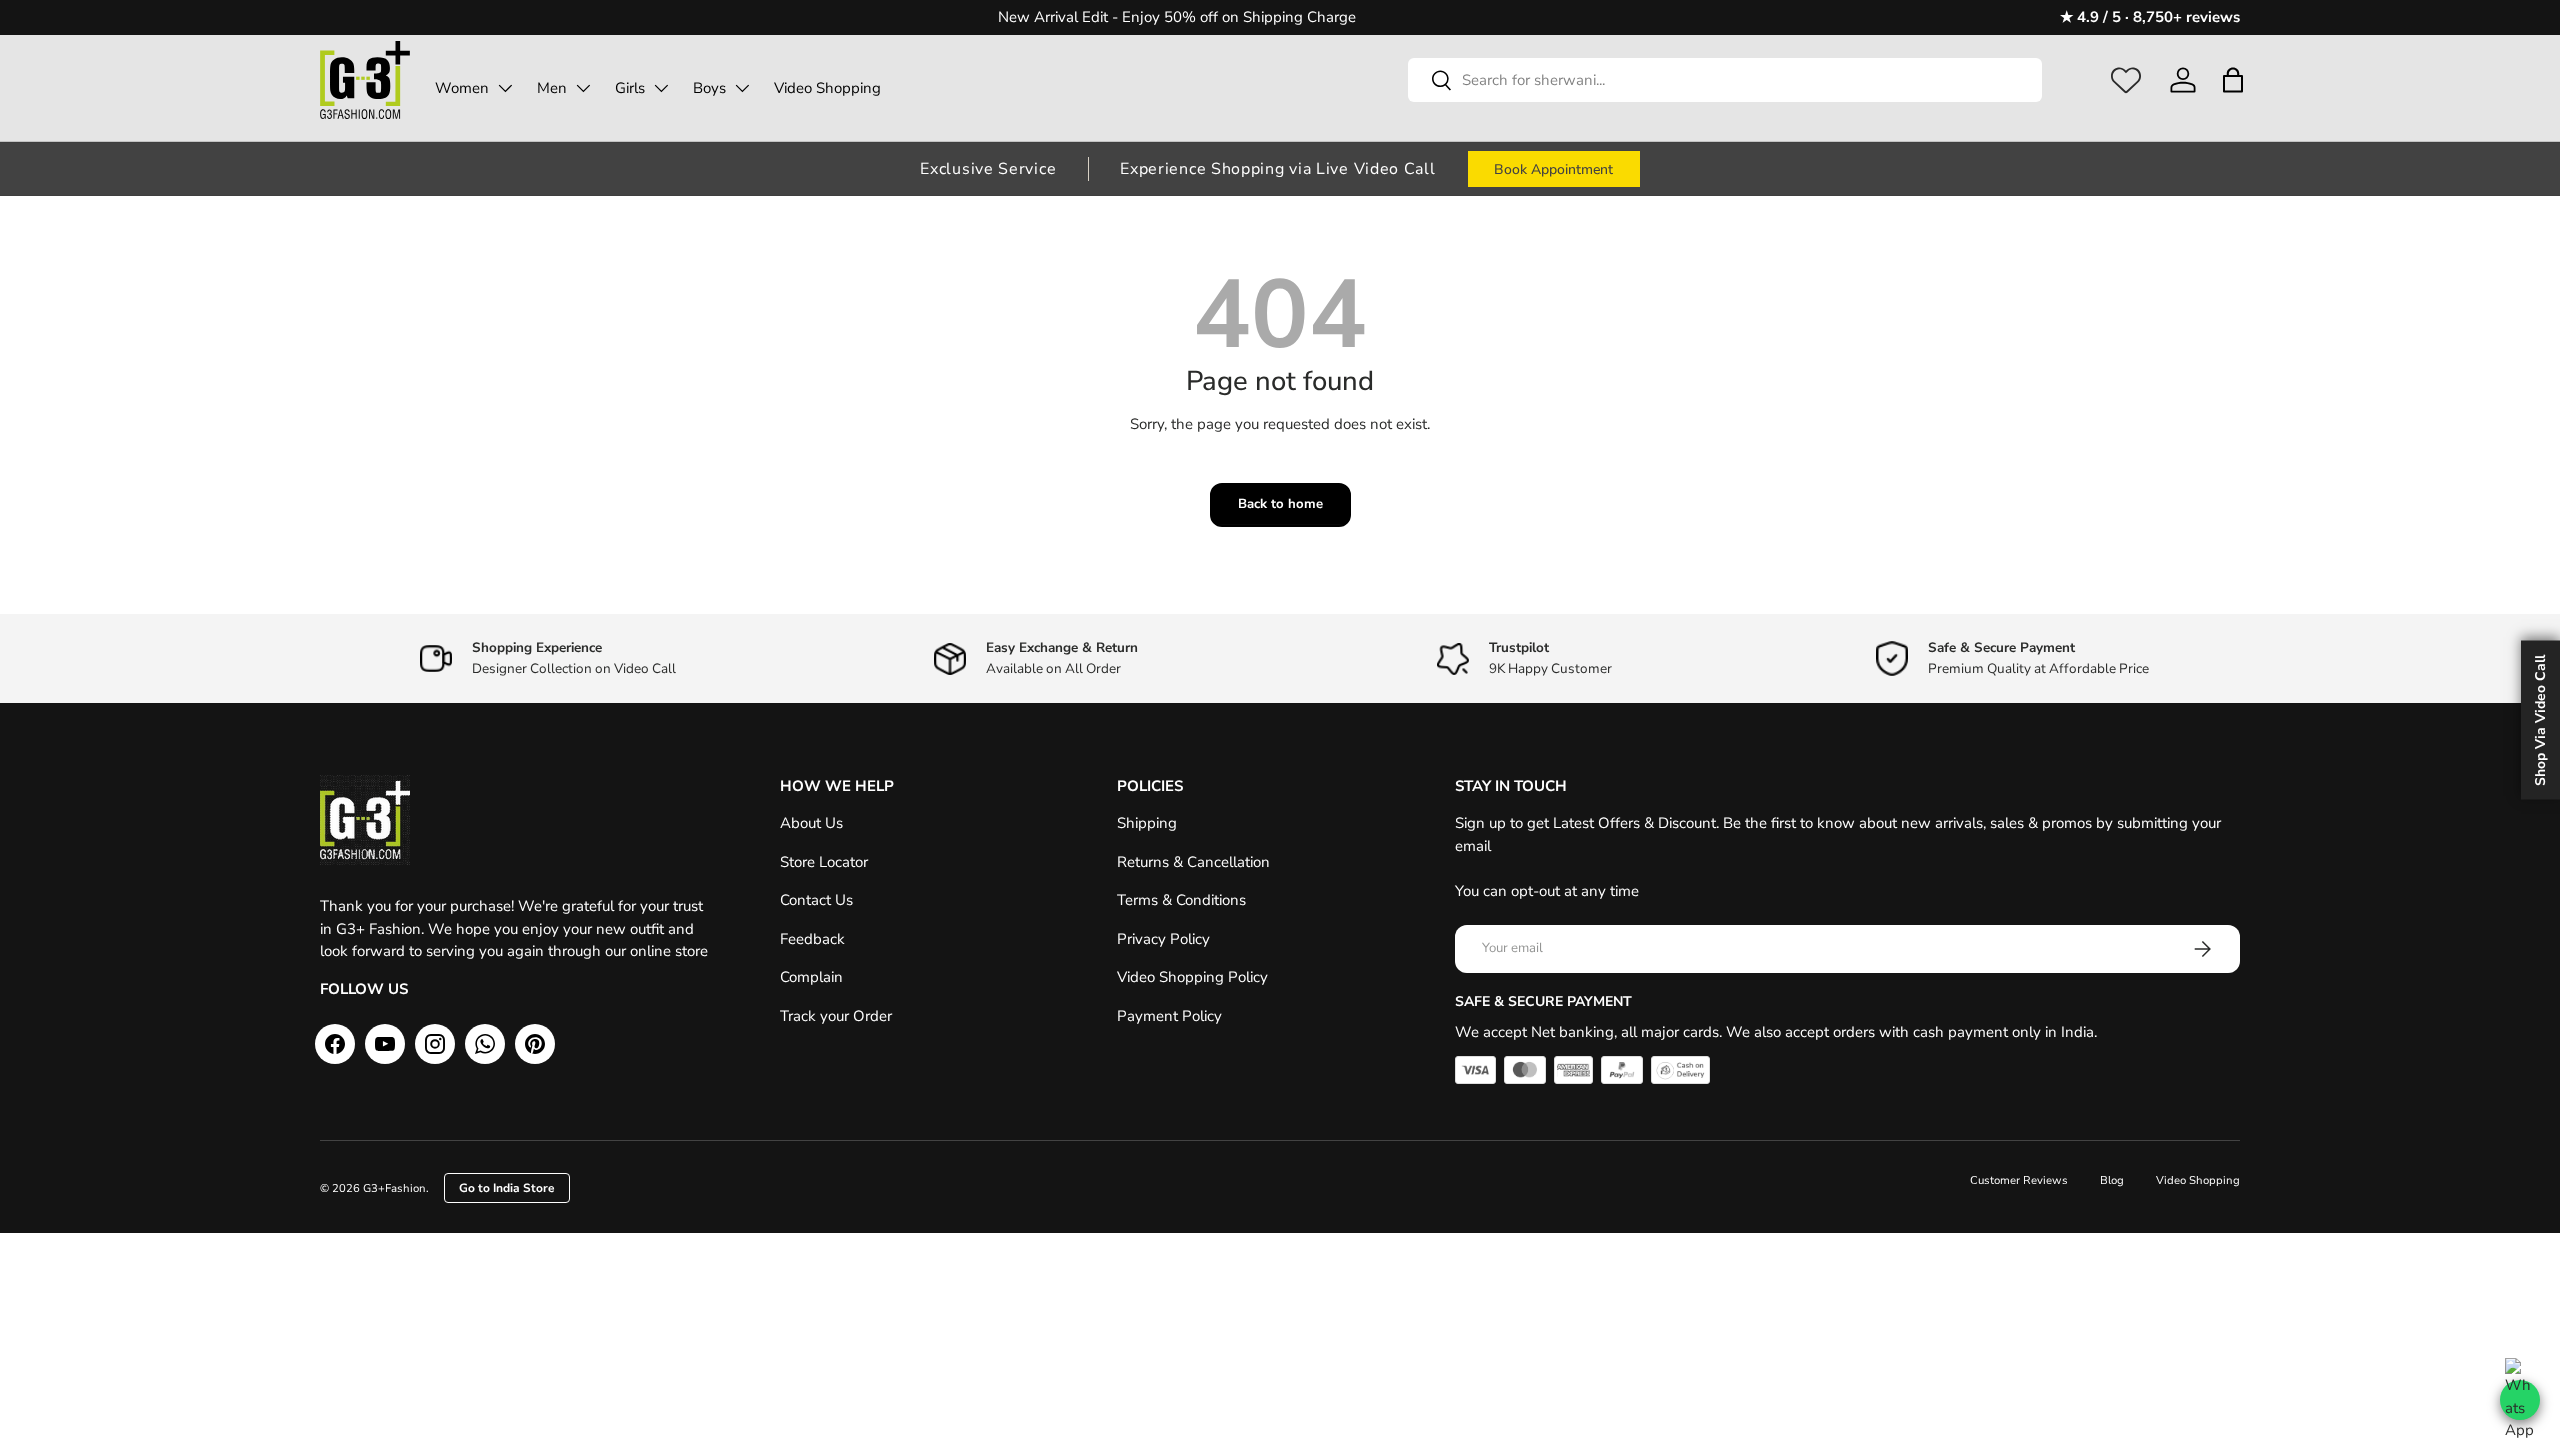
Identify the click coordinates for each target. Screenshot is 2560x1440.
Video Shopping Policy (1192, 977)
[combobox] (1725, 80)
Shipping (1147, 823)
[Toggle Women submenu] (505, 88)
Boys (709, 88)
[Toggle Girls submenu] (661, 88)
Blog (2112, 1180)
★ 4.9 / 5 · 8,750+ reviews (2150, 17)
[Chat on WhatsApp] (2520, 1400)
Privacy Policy (1163, 939)
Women (462, 88)
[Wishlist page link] (2126, 80)
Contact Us (816, 900)
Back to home (1280, 504)
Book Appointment (1553, 169)
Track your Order (836, 1016)
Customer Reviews (2019, 1180)
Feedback (812, 939)
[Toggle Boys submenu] (742, 88)
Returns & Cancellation (1193, 862)
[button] (2232, 80)
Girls (630, 88)
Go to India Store (507, 1188)
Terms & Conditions (1181, 900)
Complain (811, 977)
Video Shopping (827, 88)
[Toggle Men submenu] (583, 88)
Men (552, 88)
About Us (811, 823)
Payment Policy (1169, 1016)
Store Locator (824, 862)
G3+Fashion (394, 1188)
